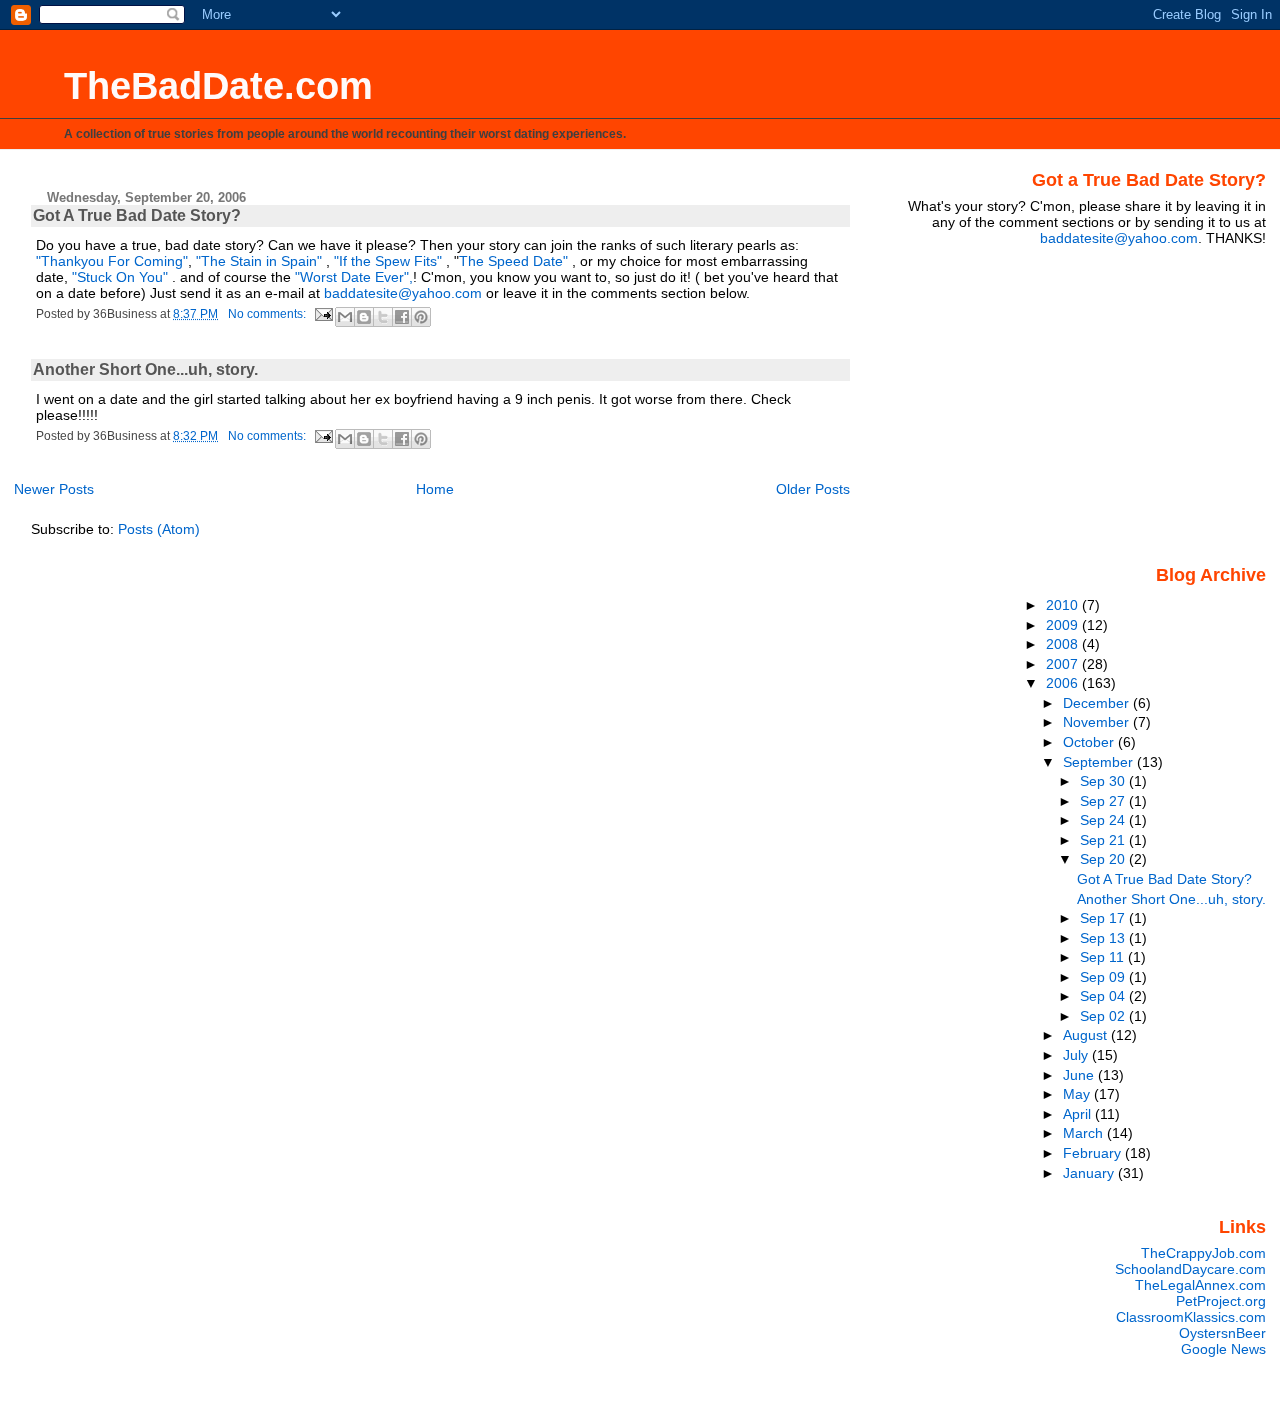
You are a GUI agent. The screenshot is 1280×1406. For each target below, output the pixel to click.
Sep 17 (1104, 918)
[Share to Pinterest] (421, 317)
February (1094, 1153)
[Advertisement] (1141, 404)
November (1098, 722)
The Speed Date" (513, 261)
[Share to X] (383, 317)
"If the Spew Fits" (388, 261)
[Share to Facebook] (402, 317)
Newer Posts (54, 489)
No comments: (268, 314)
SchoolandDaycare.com (1190, 1269)
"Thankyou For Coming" (112, 261)
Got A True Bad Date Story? (137, 215)
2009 (1064, 625)
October (1090, 742)
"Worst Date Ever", (354, 277)
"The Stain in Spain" (259, 261)
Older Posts (813, 489)
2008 (1064, 644)
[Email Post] (322, 314)
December (1098, 703)
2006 (1064, 683)
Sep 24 (1104, 820)
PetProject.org (1221, 1301)
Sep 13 (1104, 938)
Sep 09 (1104, 977)
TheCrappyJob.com (1203, 1253)
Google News (1223, 1349)
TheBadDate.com (218, 85)
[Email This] (345, 317)
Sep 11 (1104, 957)
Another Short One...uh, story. (145, 369)
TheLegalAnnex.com (1200, 1285)
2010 (1064, 605)
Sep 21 (1104, 840)
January (1090, 1173)
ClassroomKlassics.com (1191, 1317)
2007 (1064, 664)
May (1078, 1094)
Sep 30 (1104, 781)
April (1079, 1114)
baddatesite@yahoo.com (403, 293)
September (1100, 762)
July (1077, 1055)
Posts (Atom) (159, 529)
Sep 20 (1104, 859)
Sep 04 (1104, 996)
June (1080, 1075)
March (1085, 1133)
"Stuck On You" (122, 277)
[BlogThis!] (364, 317)
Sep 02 (1104, 1016)
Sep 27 (1104, 801)
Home (435, 489)
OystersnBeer (1222, 1333)
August (1087, 1035)
